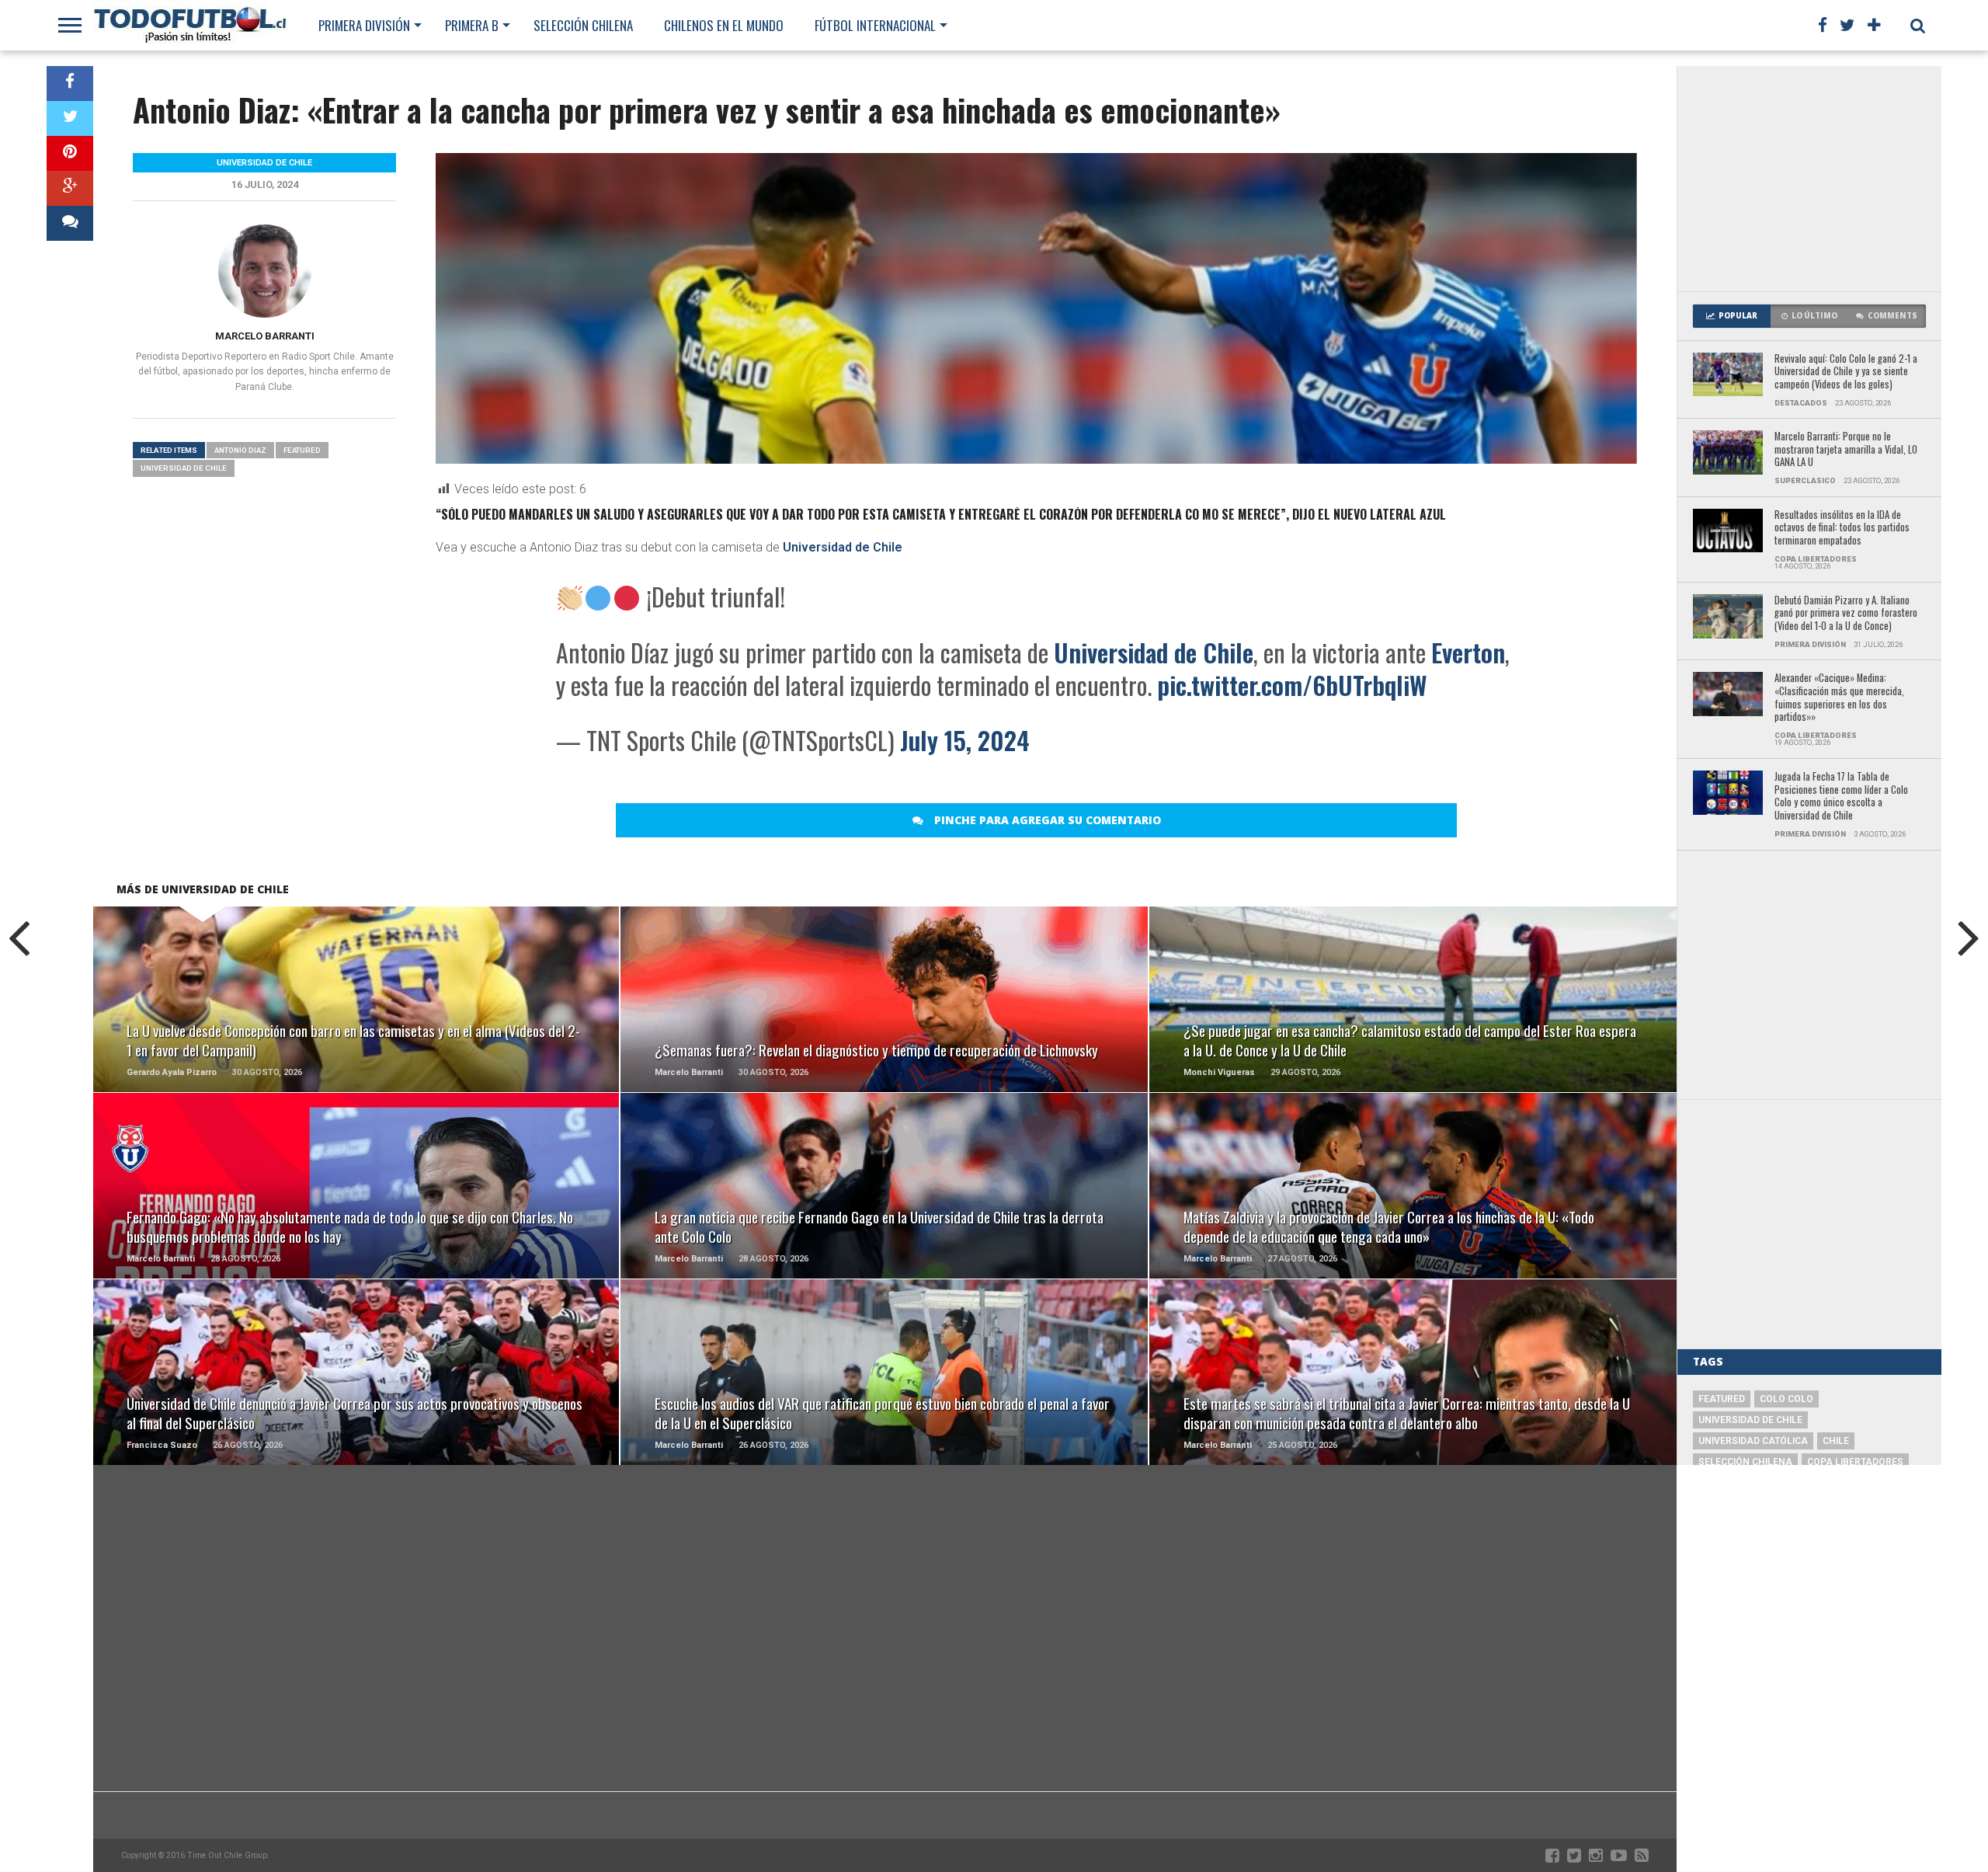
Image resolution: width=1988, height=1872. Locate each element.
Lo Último (1814, 316)
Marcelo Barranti (265, 336)
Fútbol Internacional (875, 25)
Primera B (472, 25)
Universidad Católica (1753, 1441)
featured (302, 450)
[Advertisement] (1809, 179)
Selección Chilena (583, 25)
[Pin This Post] (70, 153)
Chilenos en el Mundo (724, 25)
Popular (1738, 316)
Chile (1836, 1441)
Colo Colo (1786, 1399)
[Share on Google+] (70, 188)
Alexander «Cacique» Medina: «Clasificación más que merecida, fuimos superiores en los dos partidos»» (1839, 698)
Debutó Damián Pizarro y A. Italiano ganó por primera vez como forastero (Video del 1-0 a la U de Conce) (1846, 614)
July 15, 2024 (965, 740)
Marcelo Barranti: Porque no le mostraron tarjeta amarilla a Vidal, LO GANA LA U (1846, 450)
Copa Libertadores (1855, 1462)
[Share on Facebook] (70, 84)
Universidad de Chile (843, 547)
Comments (1892, 316)
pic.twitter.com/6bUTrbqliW (1292, 685)
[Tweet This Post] (70, 118)
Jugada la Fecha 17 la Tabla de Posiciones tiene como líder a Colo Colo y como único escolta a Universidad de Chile (1841, 797)
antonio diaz (240, 450)
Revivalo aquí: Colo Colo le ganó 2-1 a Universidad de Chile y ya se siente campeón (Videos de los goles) (1846, 372)
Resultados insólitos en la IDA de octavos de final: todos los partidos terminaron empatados (1842, 528)
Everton (1468, 652)
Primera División (364, 25)
